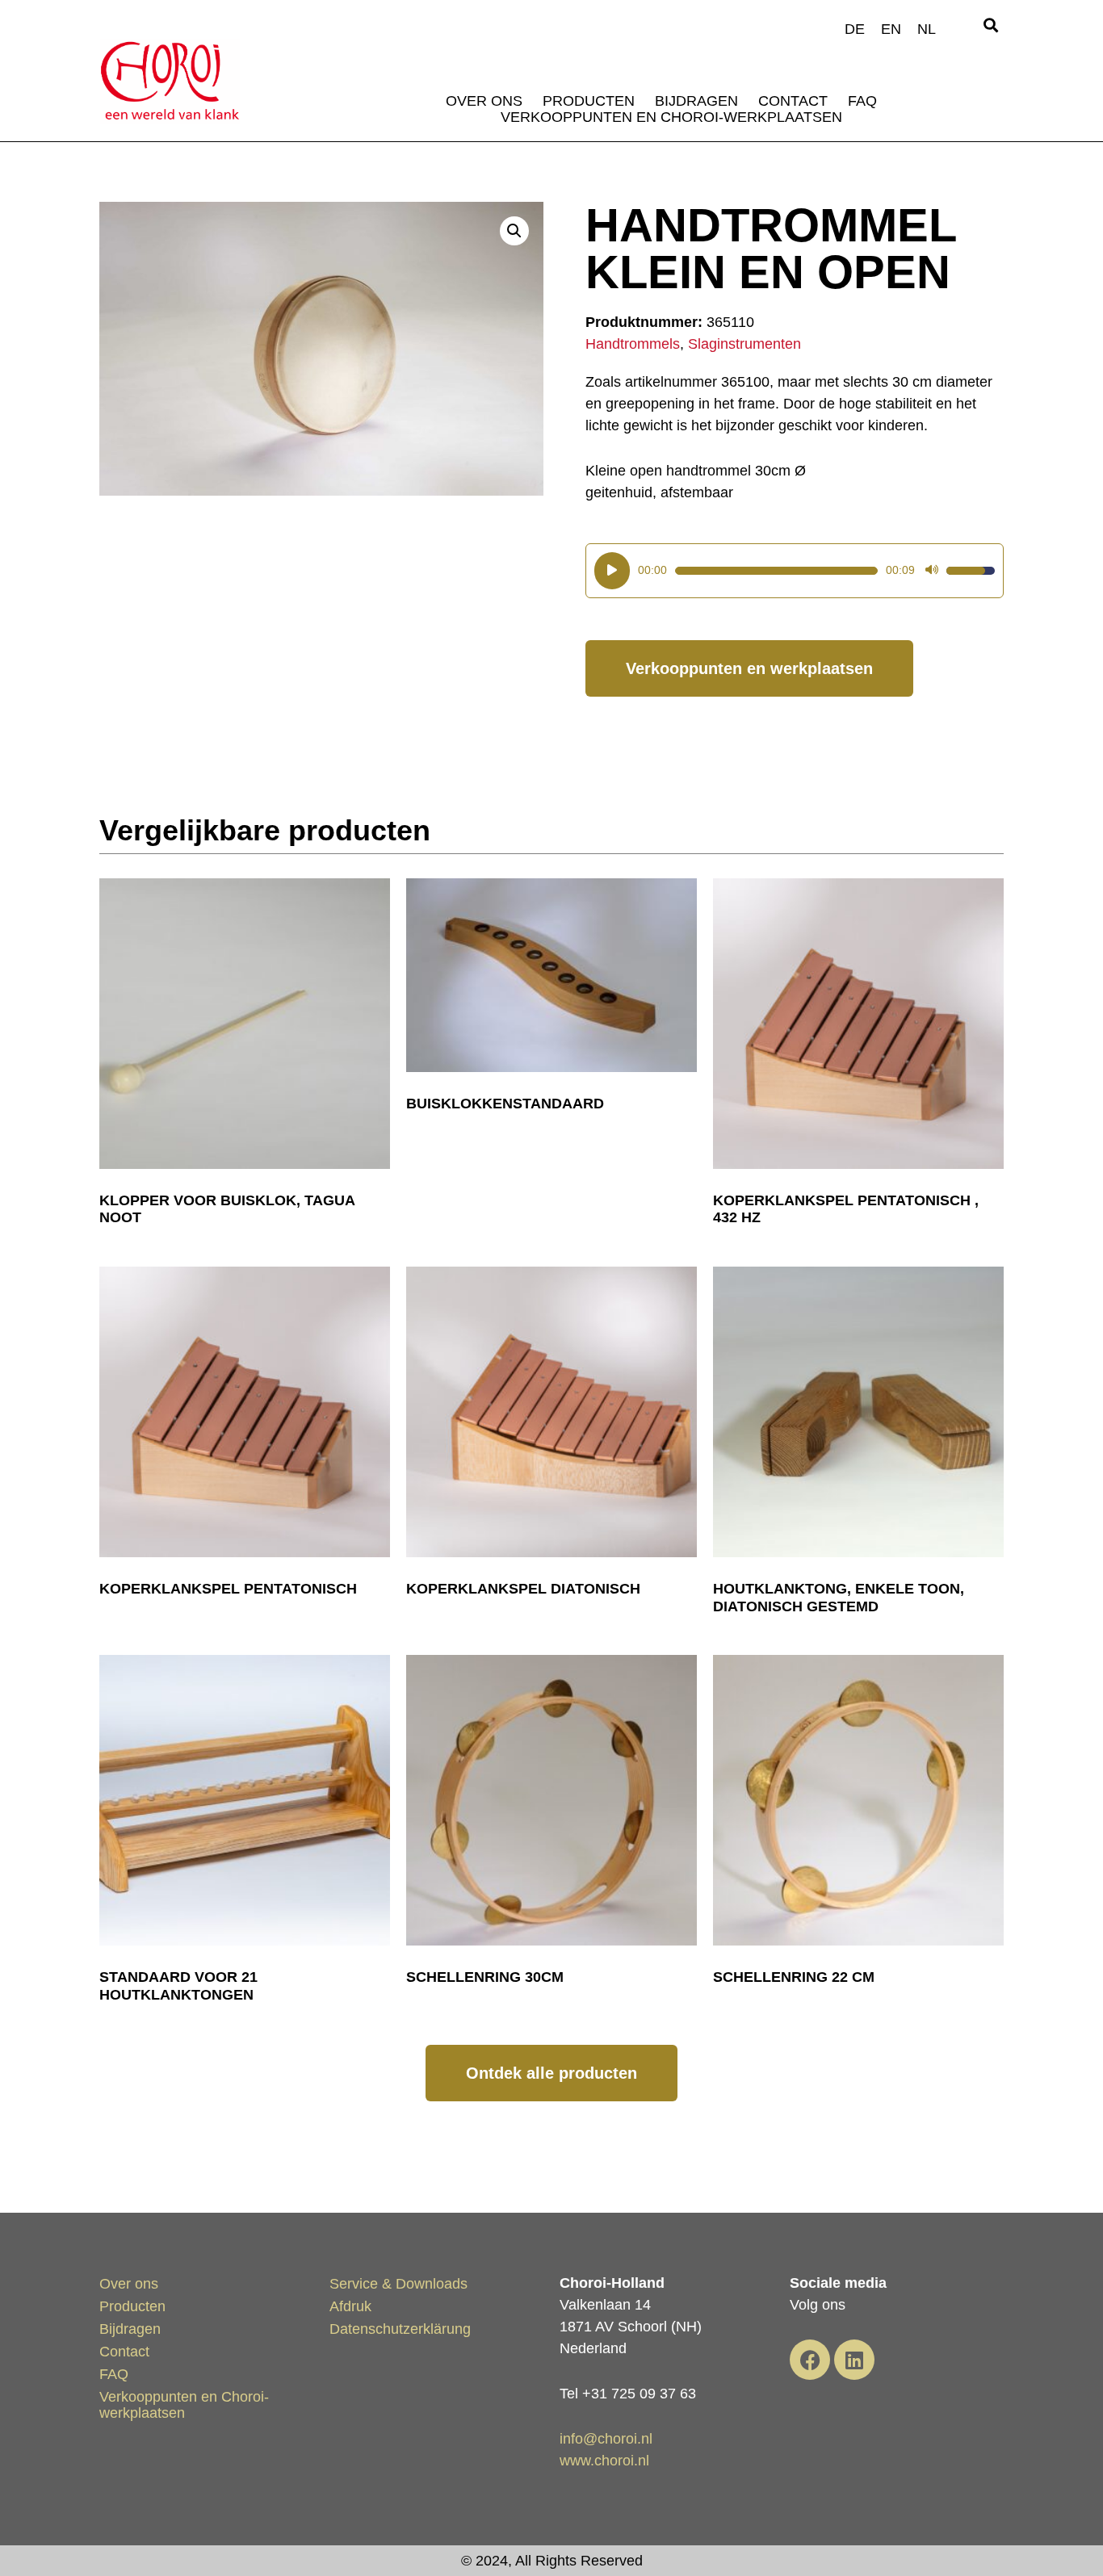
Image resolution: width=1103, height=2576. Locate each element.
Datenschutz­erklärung (400, 2329)
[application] (795, 571)
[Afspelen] (612, 571)
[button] (990, 25)
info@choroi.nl (606, 2439)
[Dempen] (932, 571)
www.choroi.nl (604, 2461)
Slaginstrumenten (744, 344)
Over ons (484, 101)
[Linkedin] (854, 2360)
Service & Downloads (398, 2284)
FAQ (862, 101)
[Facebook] (810, 2360)
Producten (589, 101)
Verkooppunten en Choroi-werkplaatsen (671, 117)
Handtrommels (633, 344)
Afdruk (350, 2306)
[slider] (776, 571)
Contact (793, 101)
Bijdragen (696, 101)
